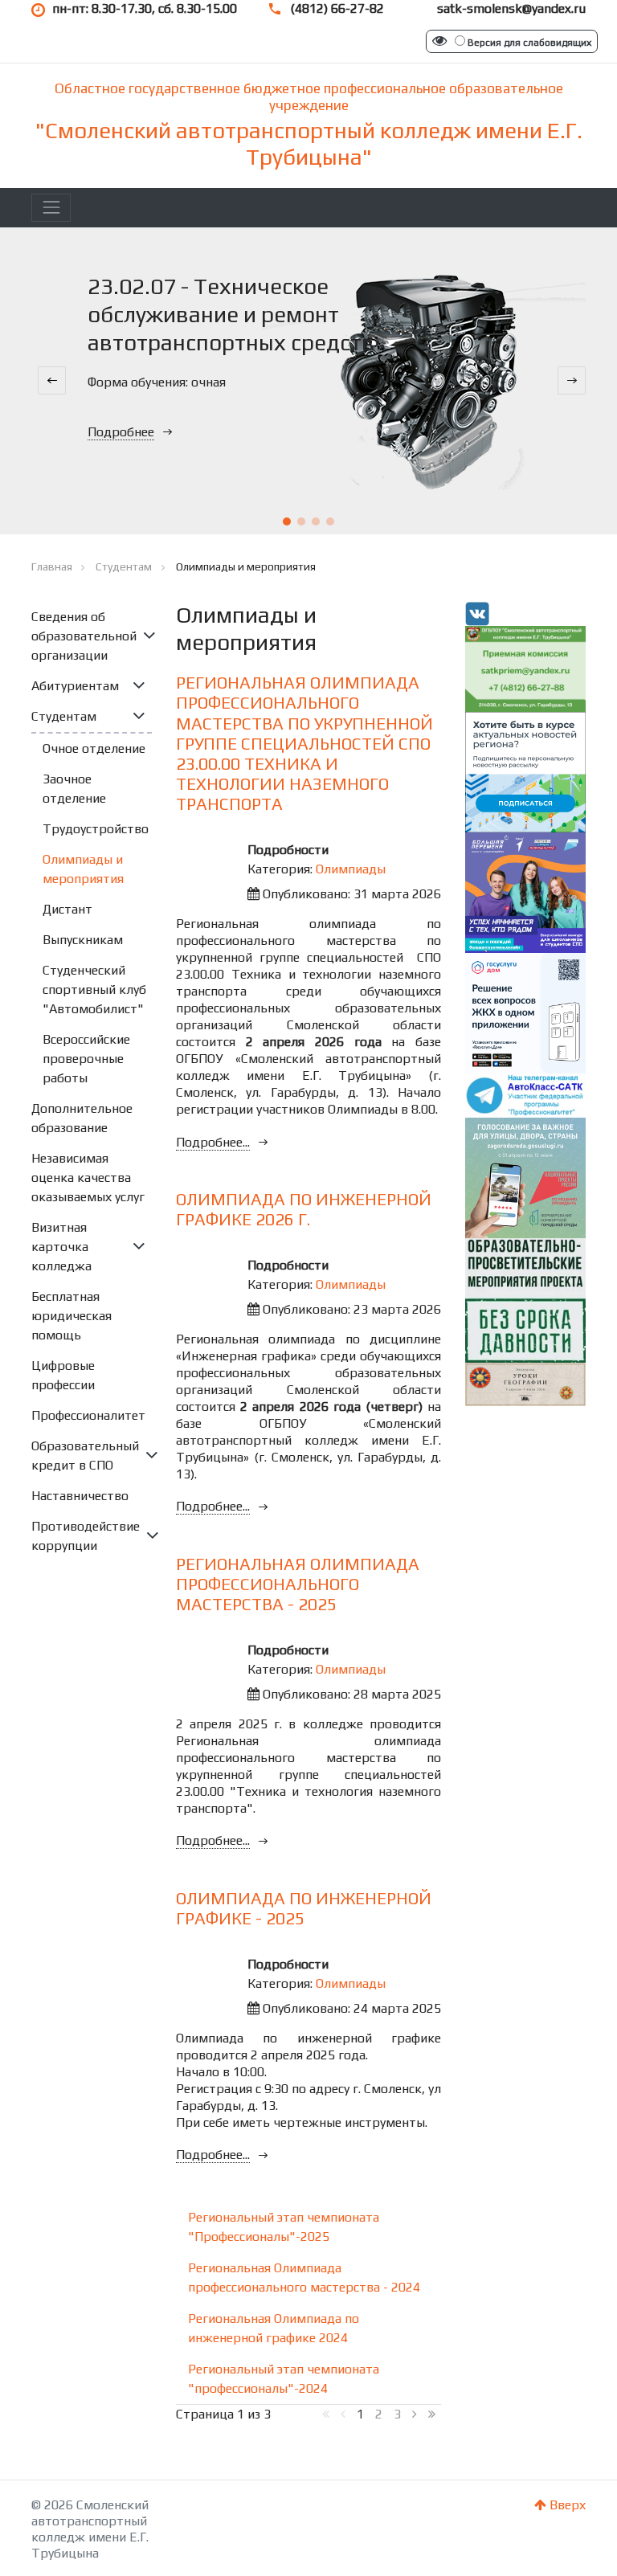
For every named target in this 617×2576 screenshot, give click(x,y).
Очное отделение (94, 748)
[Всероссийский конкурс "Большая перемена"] (525, 891)
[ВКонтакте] (477, 613)
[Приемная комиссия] (525, 667)
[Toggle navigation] (51, 208)
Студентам (64, 716)
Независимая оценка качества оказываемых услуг (88, 1178)
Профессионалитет (88, 1415)
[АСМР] (525, 771)
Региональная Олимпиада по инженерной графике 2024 (274, 2328)
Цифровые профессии (63, 1375)
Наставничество (80, 1496)
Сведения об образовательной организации (84, 636)
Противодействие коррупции (86, 1536)
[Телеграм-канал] (525, 1095)
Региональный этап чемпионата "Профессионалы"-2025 (284, 2227)
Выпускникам (83, 940)
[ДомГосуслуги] (525, 1012)
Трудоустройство (96, 829)
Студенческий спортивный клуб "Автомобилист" (94, 990)
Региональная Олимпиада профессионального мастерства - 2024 (304, 2278)
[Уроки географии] (525, 1383)
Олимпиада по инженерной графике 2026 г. (304, 1209)
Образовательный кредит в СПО (85, 1456)
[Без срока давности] (525, 1299)
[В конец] (432, 2414)
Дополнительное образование (82, 1118)
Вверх (566, 2505)
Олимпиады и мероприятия (83, 869)
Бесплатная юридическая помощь (72, 1316)
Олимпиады (351, 869)
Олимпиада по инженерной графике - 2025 (304, 1908)
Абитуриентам (75, 686)
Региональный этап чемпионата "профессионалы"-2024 (284, 2379)
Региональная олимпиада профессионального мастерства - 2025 (298, 1584)
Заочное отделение (74, 789)
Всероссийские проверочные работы (86, 1059)
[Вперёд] (415, 2414)
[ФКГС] (525, 1177)
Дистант (67, 909)
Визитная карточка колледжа (61, 1247)
